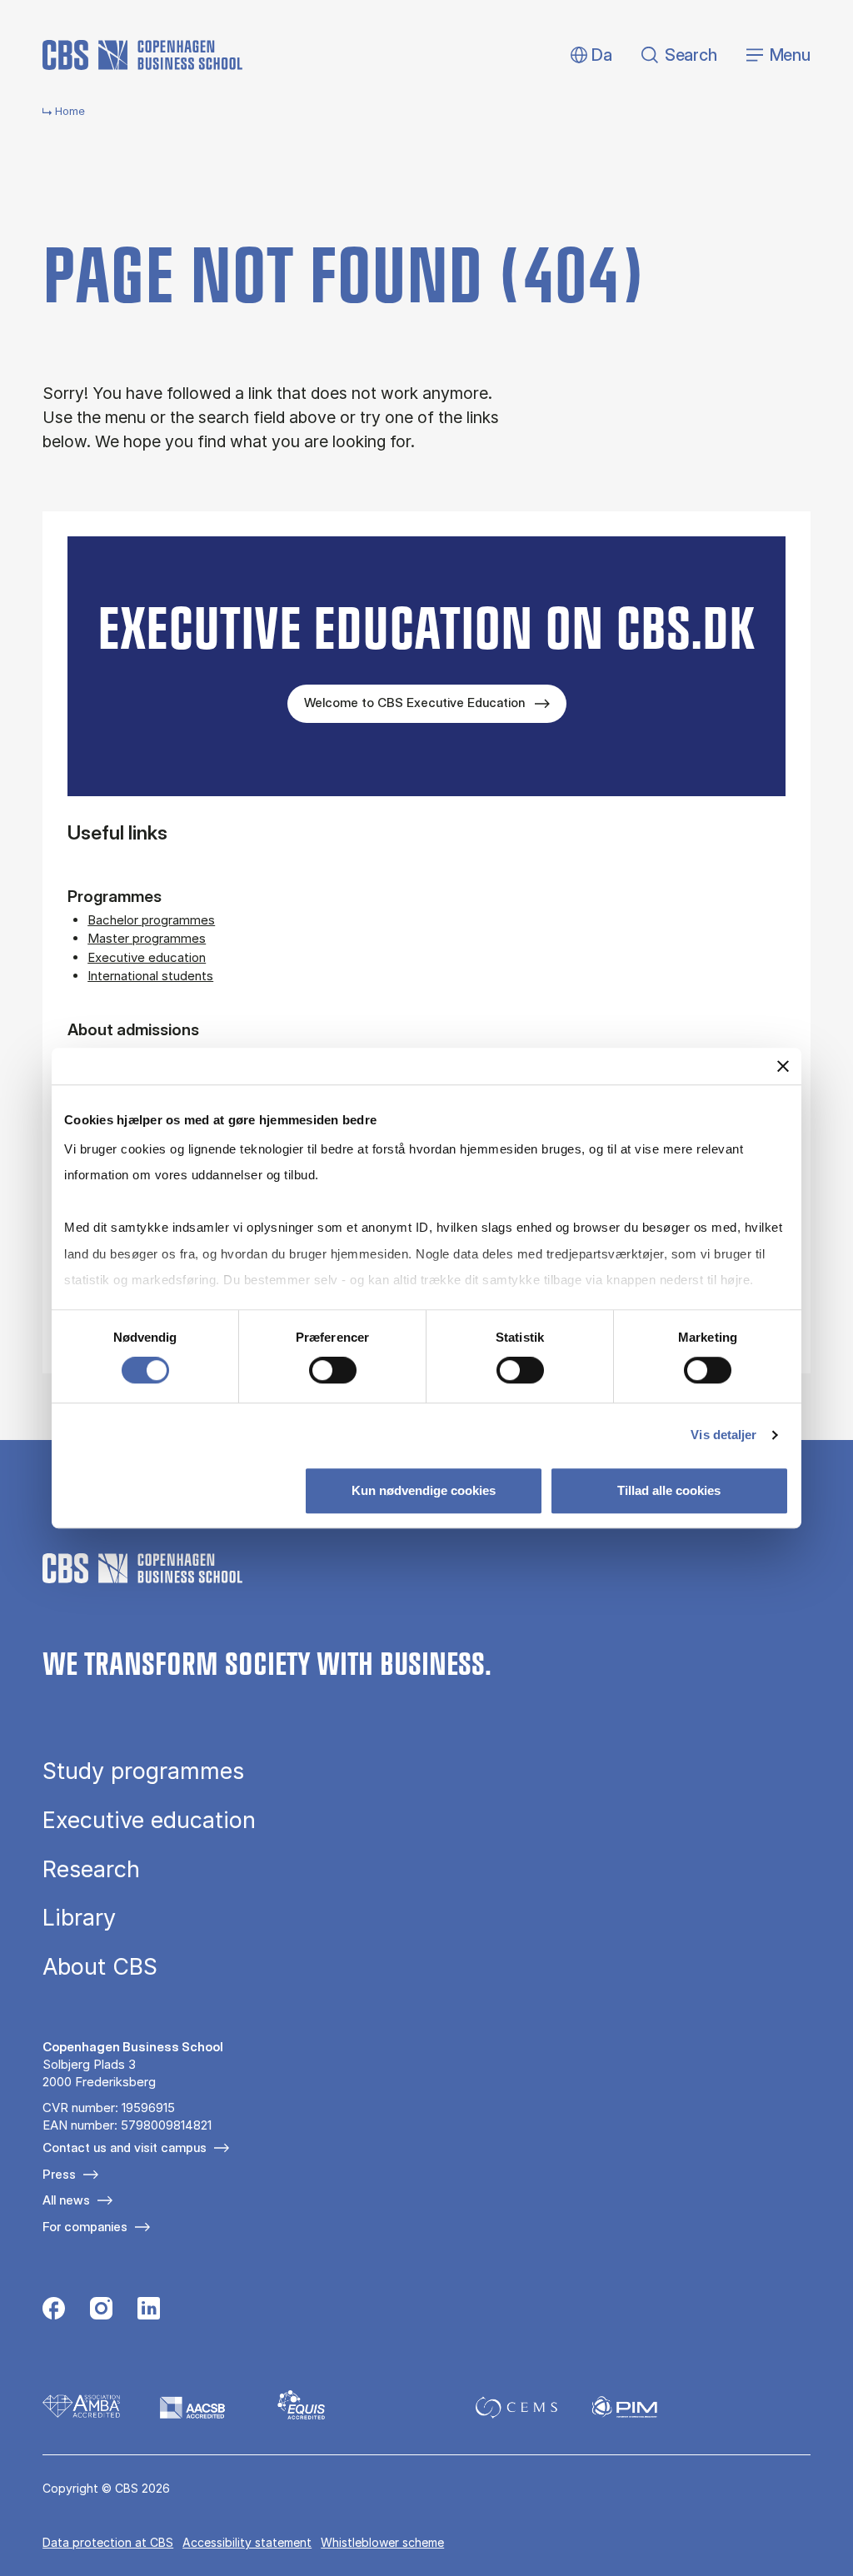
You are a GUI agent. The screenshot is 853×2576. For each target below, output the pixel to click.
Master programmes (147, 938)
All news (66, 2200)
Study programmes (143, 1771)
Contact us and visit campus (125, 2147)
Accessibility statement (247, 2542)
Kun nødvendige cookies (424, 1490)
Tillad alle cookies (669, 1490)
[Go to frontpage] (142, 55)
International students (150, 976)
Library (79, 1918)
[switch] (333, 1370)
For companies (85, 2227)
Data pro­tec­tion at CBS (108, 2542)
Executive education (147, 957)
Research (91, 1869)
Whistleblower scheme (382, 2542)
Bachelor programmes (151, 920)
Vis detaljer (723, 1435)
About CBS (100, 1967)
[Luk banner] (783, 1066)
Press (59, 2174)
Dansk (588, 55)
